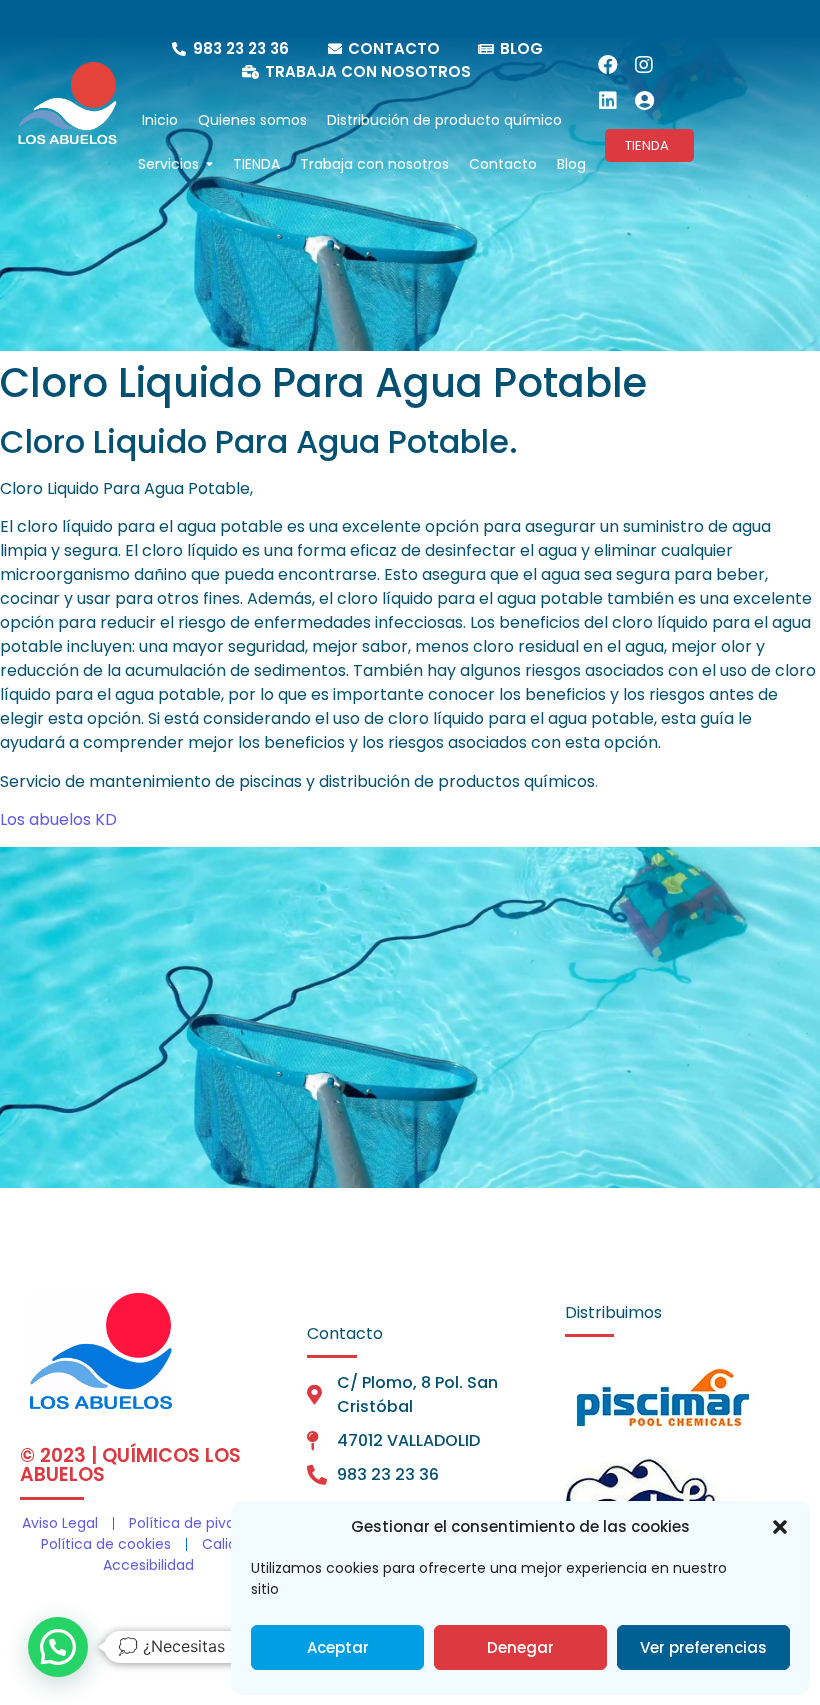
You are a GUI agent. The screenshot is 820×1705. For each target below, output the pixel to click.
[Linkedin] (608, 101)
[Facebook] (608, 65)
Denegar (520, 1647)
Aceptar (338, 1647)
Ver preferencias (703, 1647)
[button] (780, 1527)
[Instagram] (644, 65)
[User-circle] (644, 101)
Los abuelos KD (58, 819)
